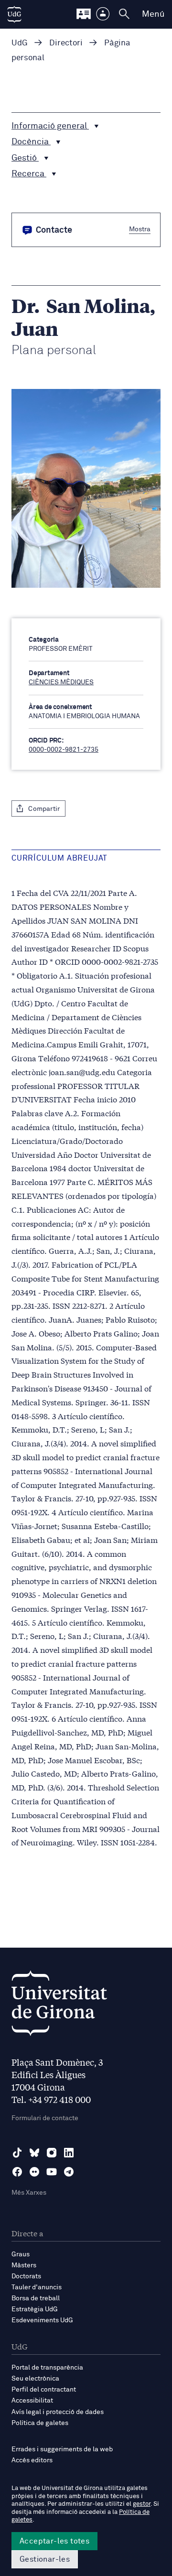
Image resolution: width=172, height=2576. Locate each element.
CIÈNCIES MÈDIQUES (61, 682)
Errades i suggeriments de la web (62, 2449)
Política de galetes (40, 2423)
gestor (142, 2504)
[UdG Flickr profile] (34, 2172)
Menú (153, 14)
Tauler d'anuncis (37, 2287)
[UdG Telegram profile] (69, 2172)
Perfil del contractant (44, 2390)
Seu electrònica (35, 2379)
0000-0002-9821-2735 (64, 750)
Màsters (24, 2265)
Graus (21, 2254)
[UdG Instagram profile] (52, 2153)
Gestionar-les (45, 2559)
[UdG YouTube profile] (52, 2172)
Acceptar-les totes (54, 2541)
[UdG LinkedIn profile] (69, 2153)
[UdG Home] (14, 14)
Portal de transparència (47, 2368)
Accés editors (32, 2460)
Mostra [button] (140, 229)
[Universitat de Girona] (59, 2006)
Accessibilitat (32, 2401)
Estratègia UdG (35, 2309)
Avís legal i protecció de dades (58, 2412)
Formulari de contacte (45, 2118)
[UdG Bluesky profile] (34, 2153)
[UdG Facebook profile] (17, 2172)
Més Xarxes (29, 2193)
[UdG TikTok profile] (17, 2153)
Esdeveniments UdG (42, 2320)
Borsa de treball (36, 2298)
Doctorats (26, 2276)
